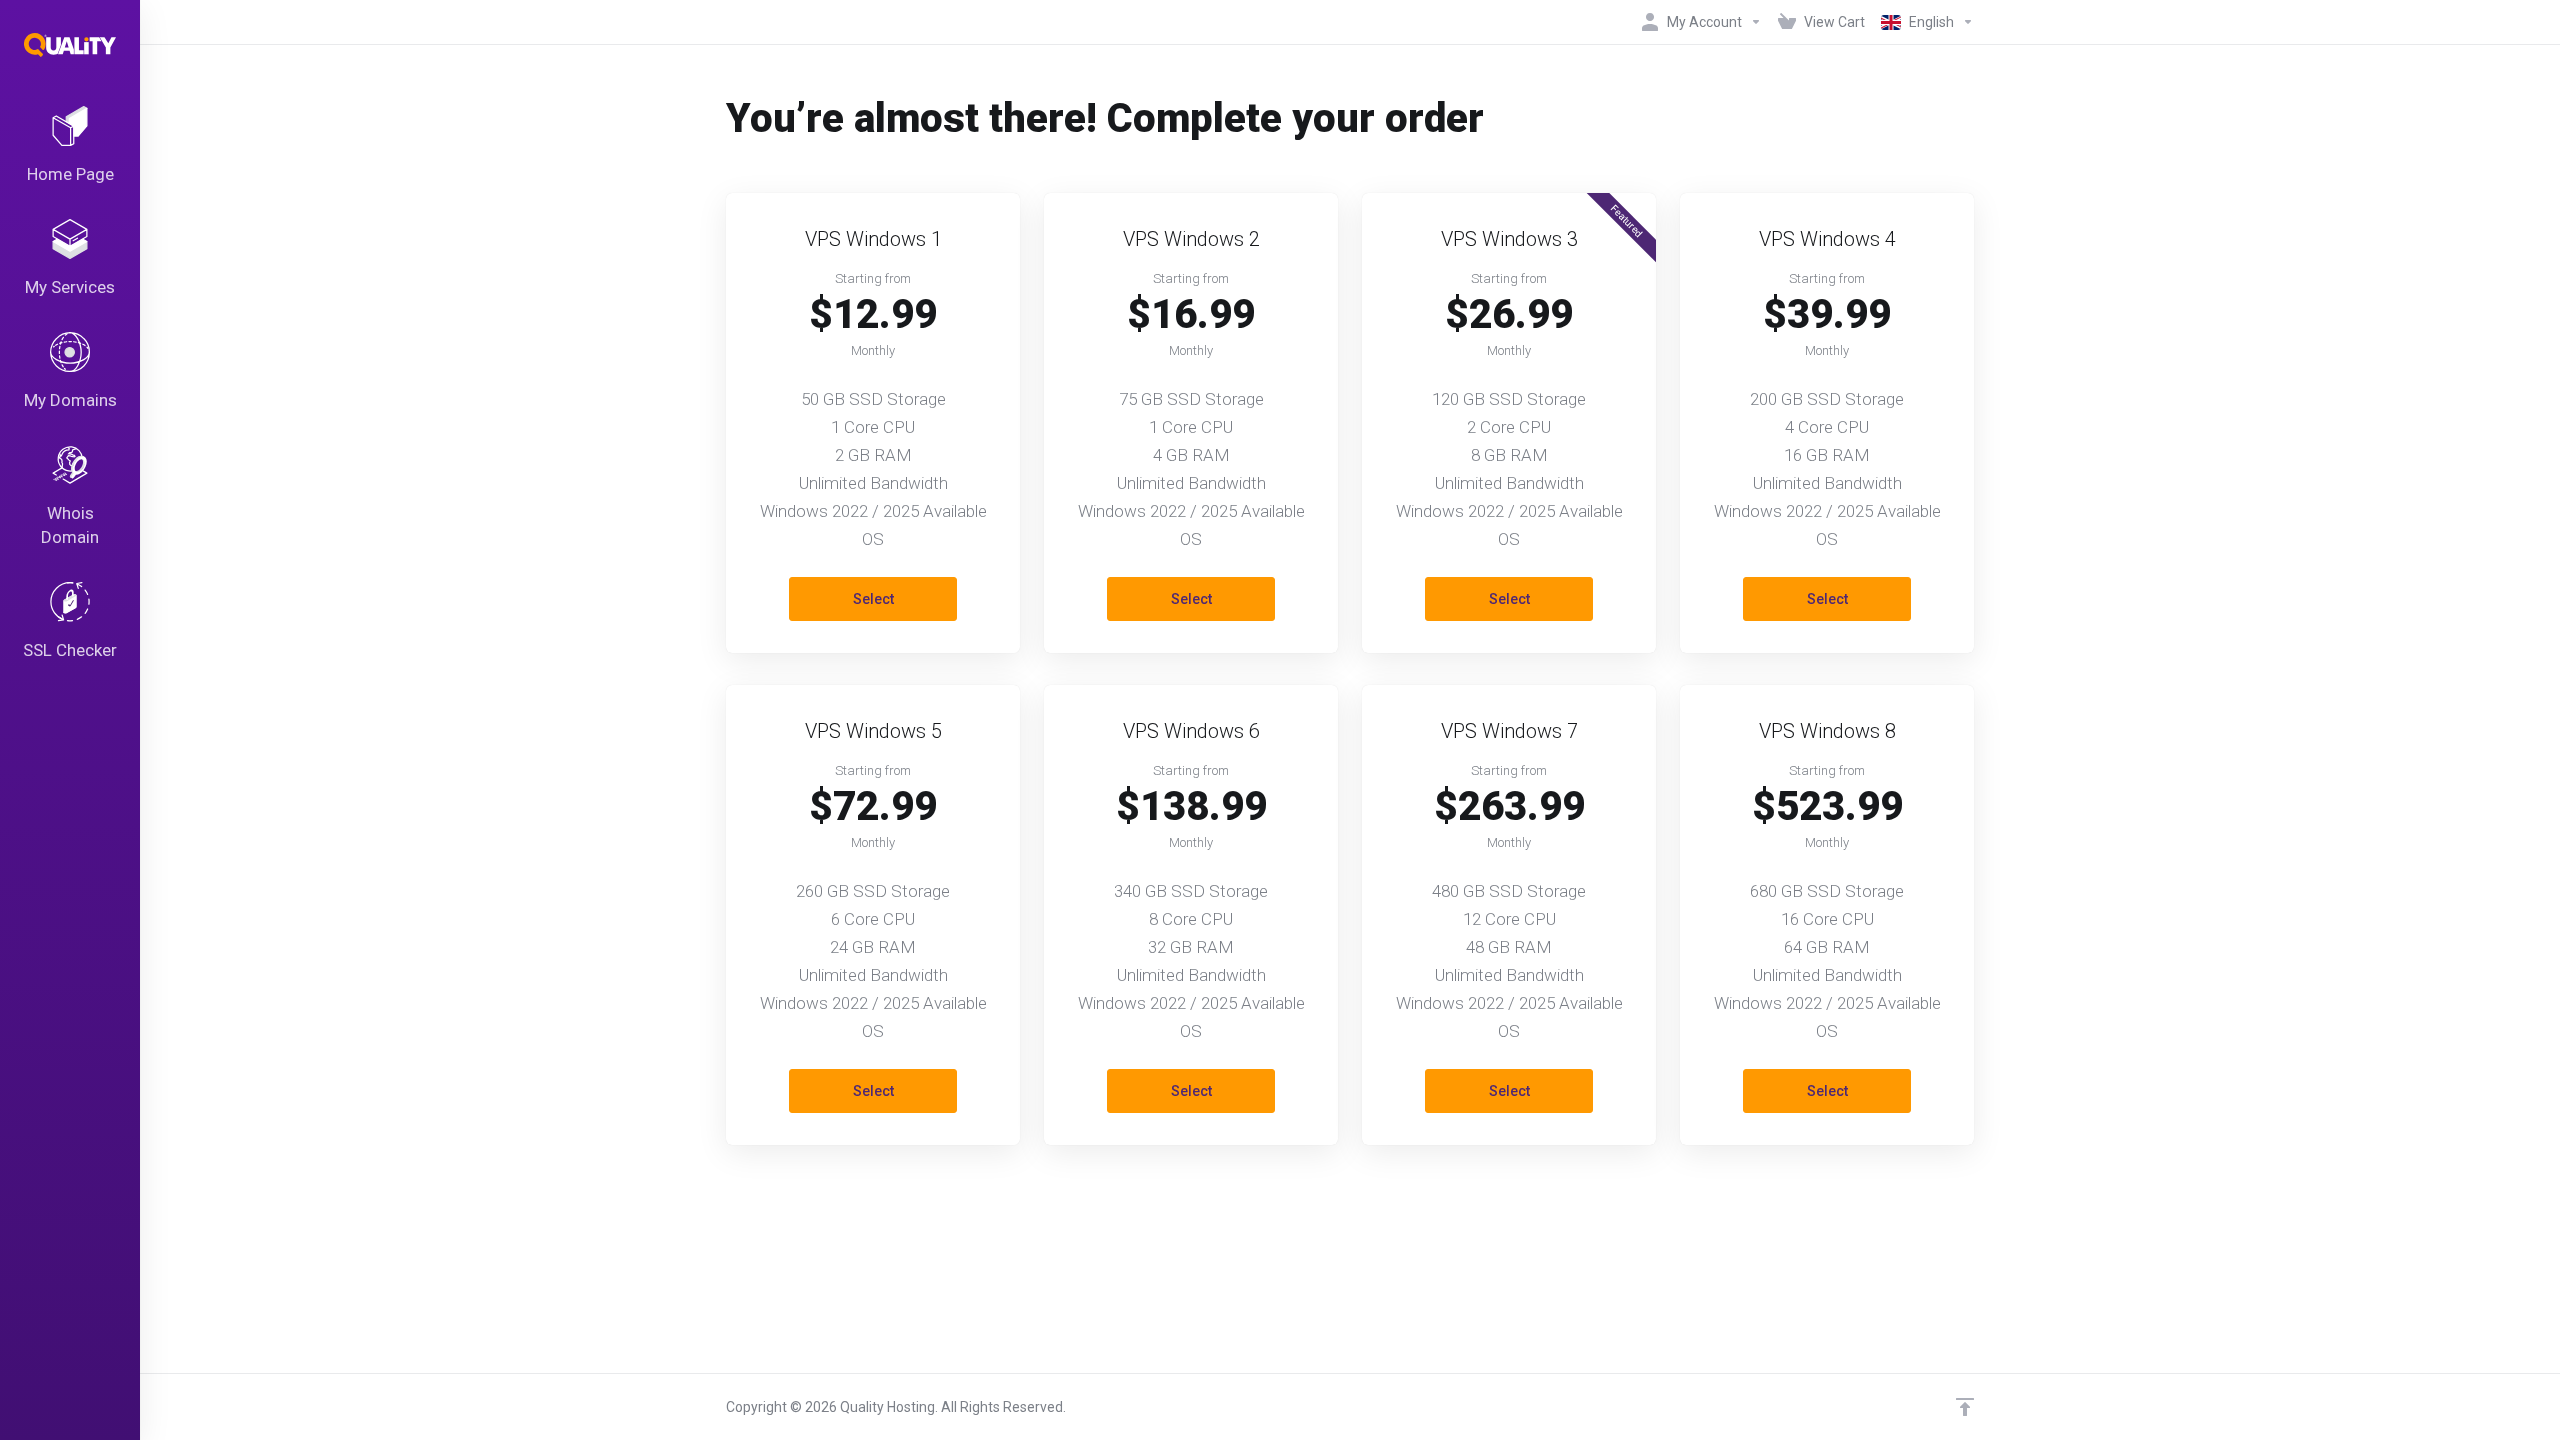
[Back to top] (1965, 1407)
